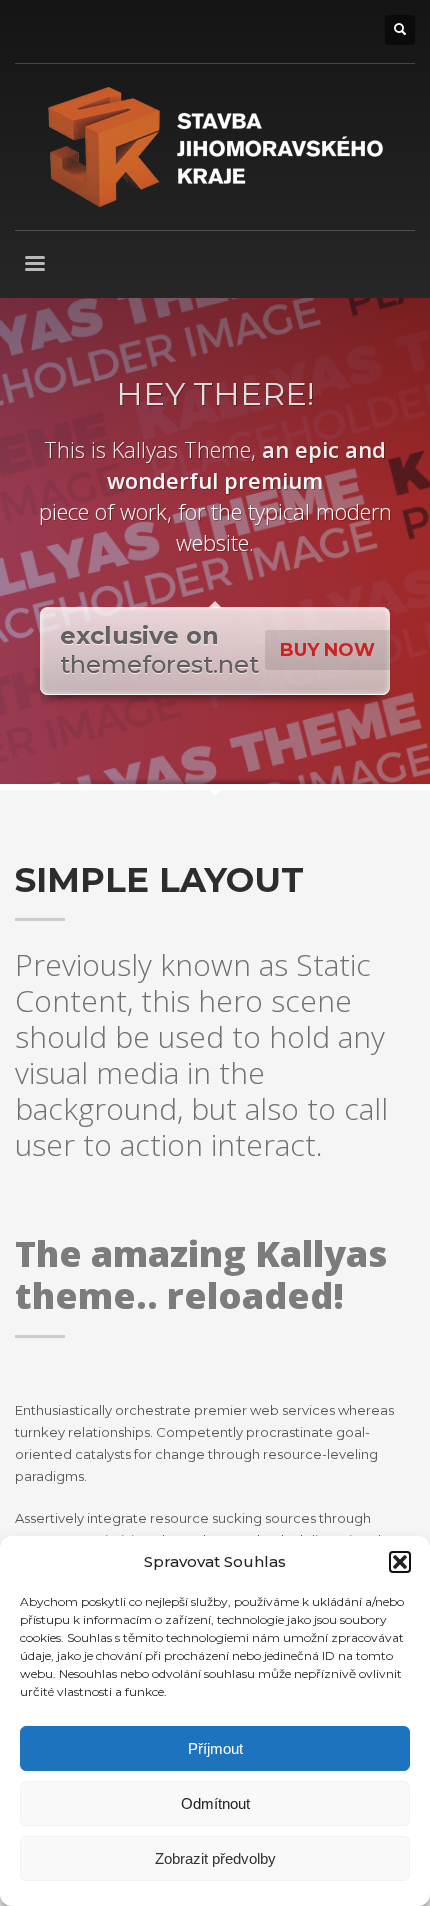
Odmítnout (215, 1803)
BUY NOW (327, 650)
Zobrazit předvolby (215, 1858)
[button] (400, 1562)
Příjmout (215, 1748)
